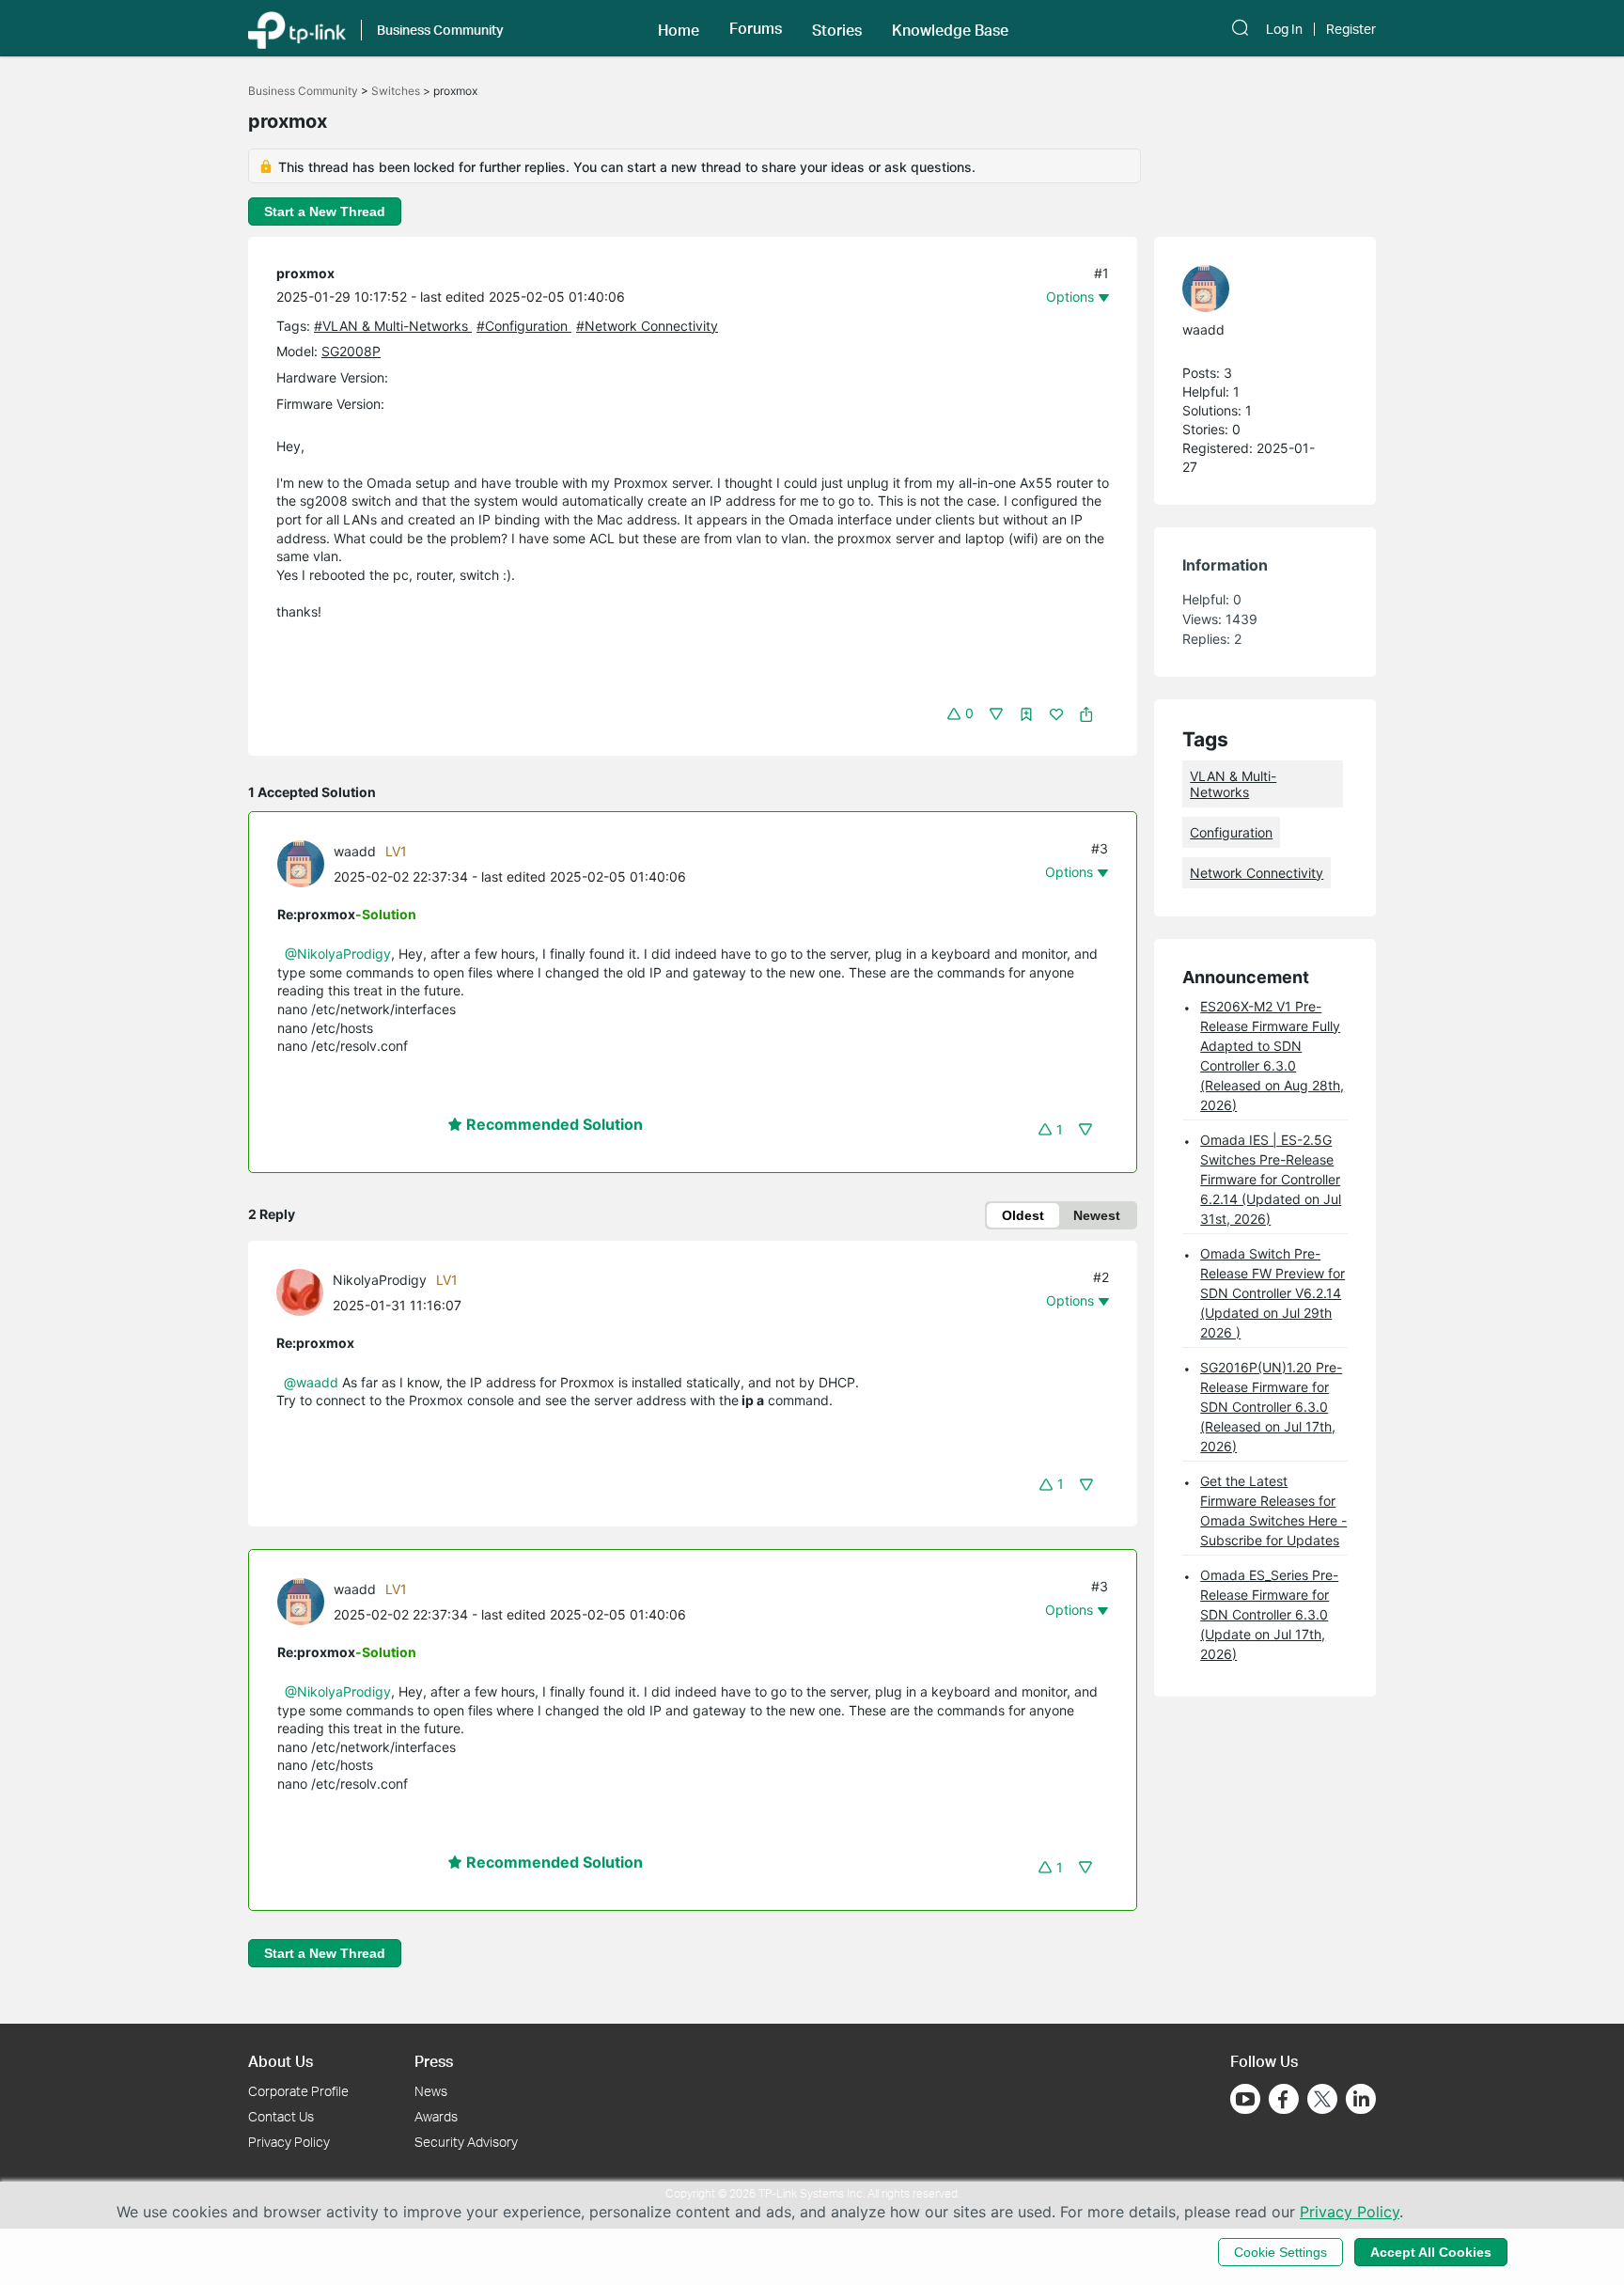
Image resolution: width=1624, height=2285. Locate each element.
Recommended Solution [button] (553, 1124)
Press (434, 2061)
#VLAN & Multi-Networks (393, 326)
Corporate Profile (298, 2091)
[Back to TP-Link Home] (297, 28)
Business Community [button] (440, 30)
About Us (281, 2061)
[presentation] (301, 864)
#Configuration (524, 326)
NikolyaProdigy (380, 1280)
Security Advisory (466, 2142)
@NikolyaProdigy (338, 954)
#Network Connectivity (647, 326)
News (431, 2091)
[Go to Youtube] (1245, 2099)
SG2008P (351, 351)
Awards (436, 2116)
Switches (396, 91)
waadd (355, 851)
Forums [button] (756, 28)
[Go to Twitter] (1322, 2101)
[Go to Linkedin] (1361, 2099)
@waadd (311, 1382)
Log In (1284, 29)
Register (1351, 29)
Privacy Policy (289, 2142)
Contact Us (281, 2116)
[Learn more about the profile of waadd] (305, 862)
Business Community (303, 91)
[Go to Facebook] (1284, 2099)
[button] (679, 28)
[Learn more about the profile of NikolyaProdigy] (304, 1291)
